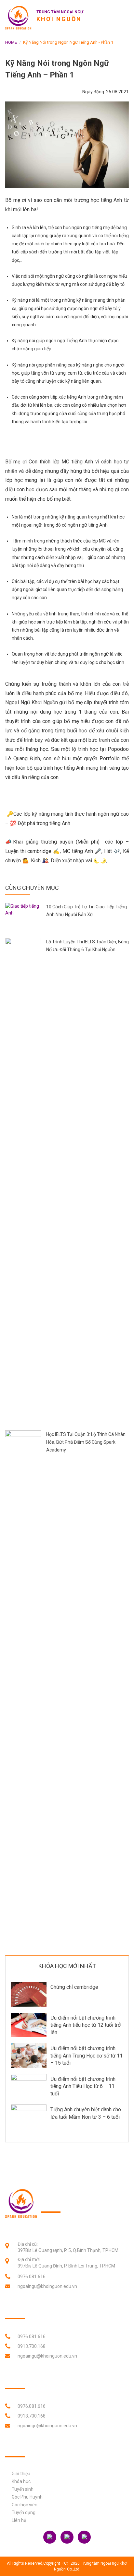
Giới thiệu (21, 2474)
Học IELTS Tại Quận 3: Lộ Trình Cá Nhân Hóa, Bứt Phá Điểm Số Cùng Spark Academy (86, 1442)
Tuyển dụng (24, 2512)
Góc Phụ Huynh (27, 2497)
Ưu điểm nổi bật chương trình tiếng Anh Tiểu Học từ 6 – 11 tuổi (83, 2086)
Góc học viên (25, 2505)
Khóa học (21, 2481)
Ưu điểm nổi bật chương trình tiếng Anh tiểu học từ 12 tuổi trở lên (86, 2025)
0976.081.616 (32, 2277)
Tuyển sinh (23, 2489)
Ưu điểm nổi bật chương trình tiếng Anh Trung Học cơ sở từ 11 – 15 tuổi (87, 2056)
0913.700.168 (32, 2346)
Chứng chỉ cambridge (74, 1987)
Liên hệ (19, 2520)
